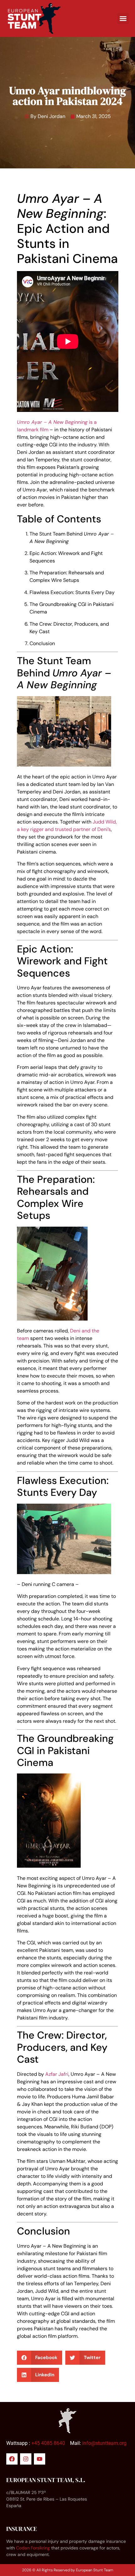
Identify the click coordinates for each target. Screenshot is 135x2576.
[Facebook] (12, 2459)
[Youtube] (40, 2459)
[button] (123, 18)
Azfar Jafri (57, 2074)
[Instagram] (26, 2459)
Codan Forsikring (33, 2548)
